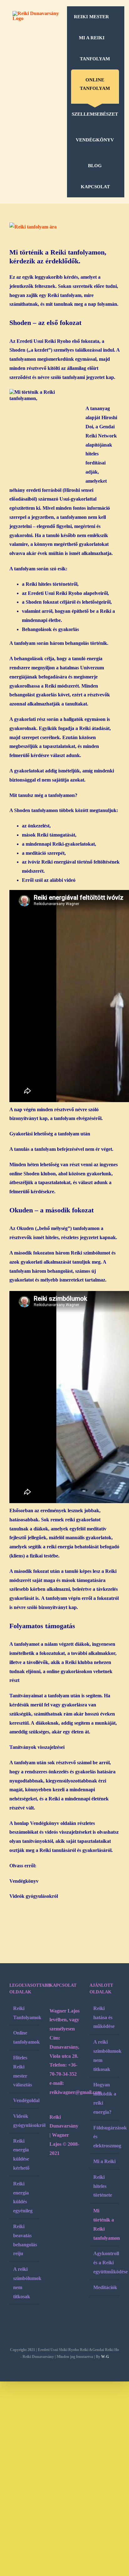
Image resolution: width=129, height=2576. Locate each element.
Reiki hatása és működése (104, 2017)
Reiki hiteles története (103, 2186)
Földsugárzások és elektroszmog (105, 2137)
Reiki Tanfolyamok (25, 2013)
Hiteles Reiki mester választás (23, 2071)
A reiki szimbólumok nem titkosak (25, 2283)
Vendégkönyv (25, 1881)
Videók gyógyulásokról (34, 1896)
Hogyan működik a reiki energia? (105, 2098)
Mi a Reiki (104, 2161)
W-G (105, 2357)
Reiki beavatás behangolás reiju (25, 2240)
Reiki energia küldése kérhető (21, 2154)
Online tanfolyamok (25, 2037)
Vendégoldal (25, 2100)
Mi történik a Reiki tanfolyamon (105, 2224)
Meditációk (105, 2287)
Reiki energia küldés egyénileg (23, 2197)
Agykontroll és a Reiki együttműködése (105, 2263)
